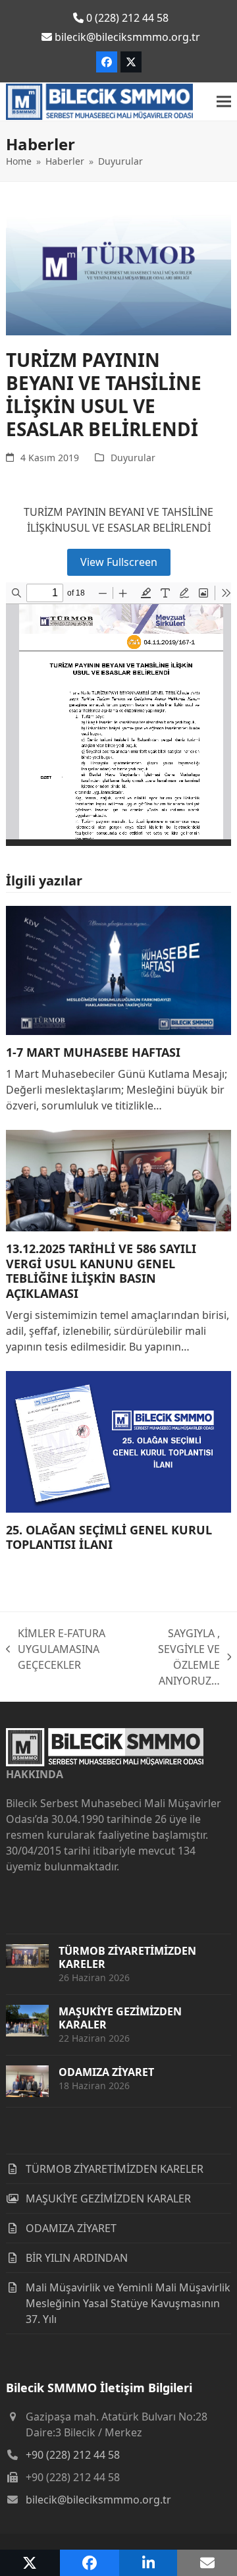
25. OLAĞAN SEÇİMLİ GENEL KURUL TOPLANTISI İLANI (109, 1537)
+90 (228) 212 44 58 (73, 2455)
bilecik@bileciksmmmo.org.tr (98, 2500)
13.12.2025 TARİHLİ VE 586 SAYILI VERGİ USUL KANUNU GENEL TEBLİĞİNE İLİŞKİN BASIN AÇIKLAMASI (101, 1271)
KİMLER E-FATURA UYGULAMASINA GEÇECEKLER (56, 1649)
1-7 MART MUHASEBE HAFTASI (93, 1052)
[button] (224, 102)
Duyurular (133, 458)
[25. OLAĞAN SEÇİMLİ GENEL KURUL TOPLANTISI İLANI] (118, 1441)
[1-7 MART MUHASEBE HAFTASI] (118, 969)
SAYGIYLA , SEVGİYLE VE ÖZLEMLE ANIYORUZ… (173, 1657)
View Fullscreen (119, 562)
